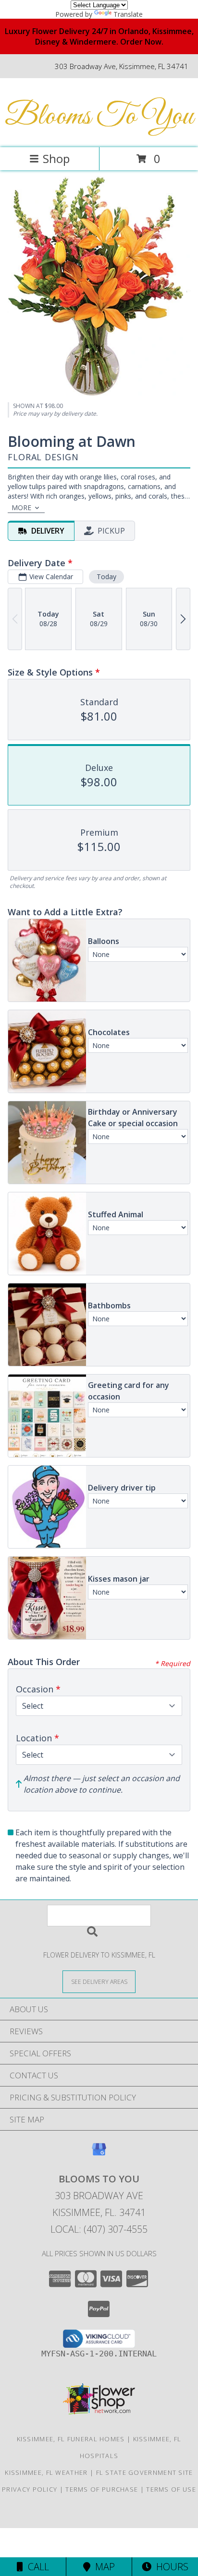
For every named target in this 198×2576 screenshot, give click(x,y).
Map (103, 2567)
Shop (56, 158)
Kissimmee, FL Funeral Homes (71, 2439)
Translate (128, 14)
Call (36, 2567)
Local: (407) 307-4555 (99, 2229)
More (21, 507)
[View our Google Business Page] (99, 2154)
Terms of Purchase (102, 2489)
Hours (170, 2567)
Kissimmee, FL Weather (46, 2472)
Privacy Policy (30, 2489)
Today (106, 577)
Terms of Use (171, 2489)
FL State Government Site (145, 2472)
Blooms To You (99, 117)
